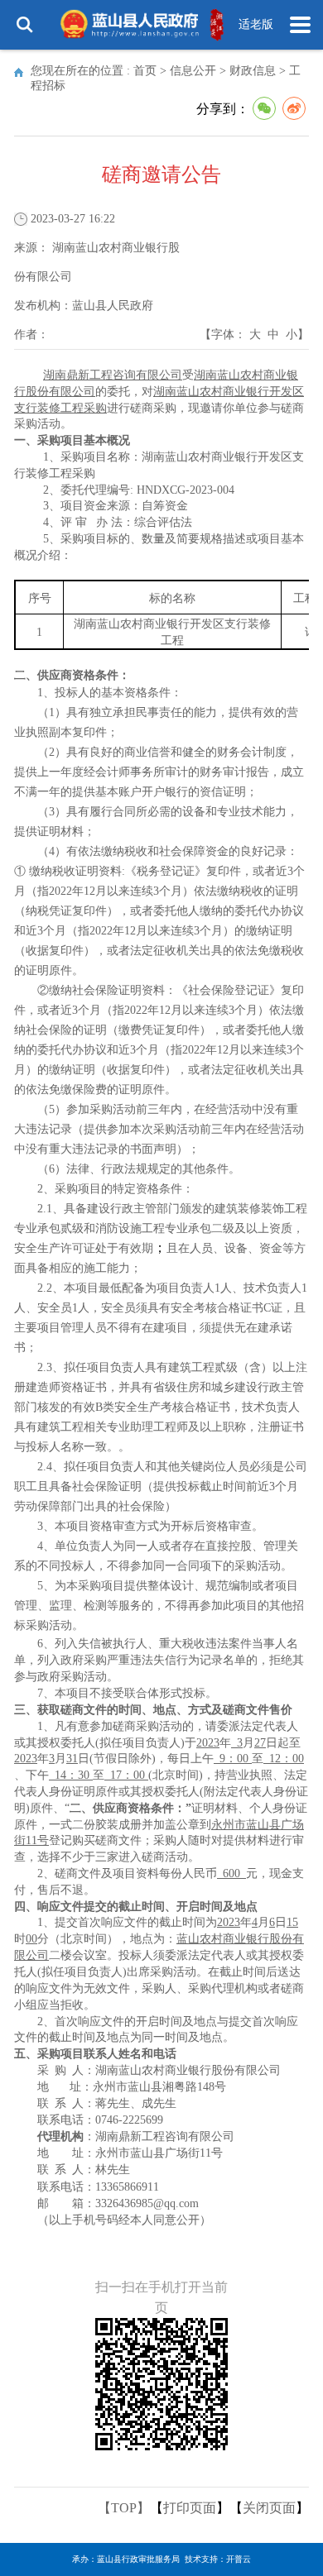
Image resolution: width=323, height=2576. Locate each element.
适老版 (256, 24)
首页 (145, 71)
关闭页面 (269, 2508)
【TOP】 (124, 2508)
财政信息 (253, 71)
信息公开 (193, 71)
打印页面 (190, 2508)
